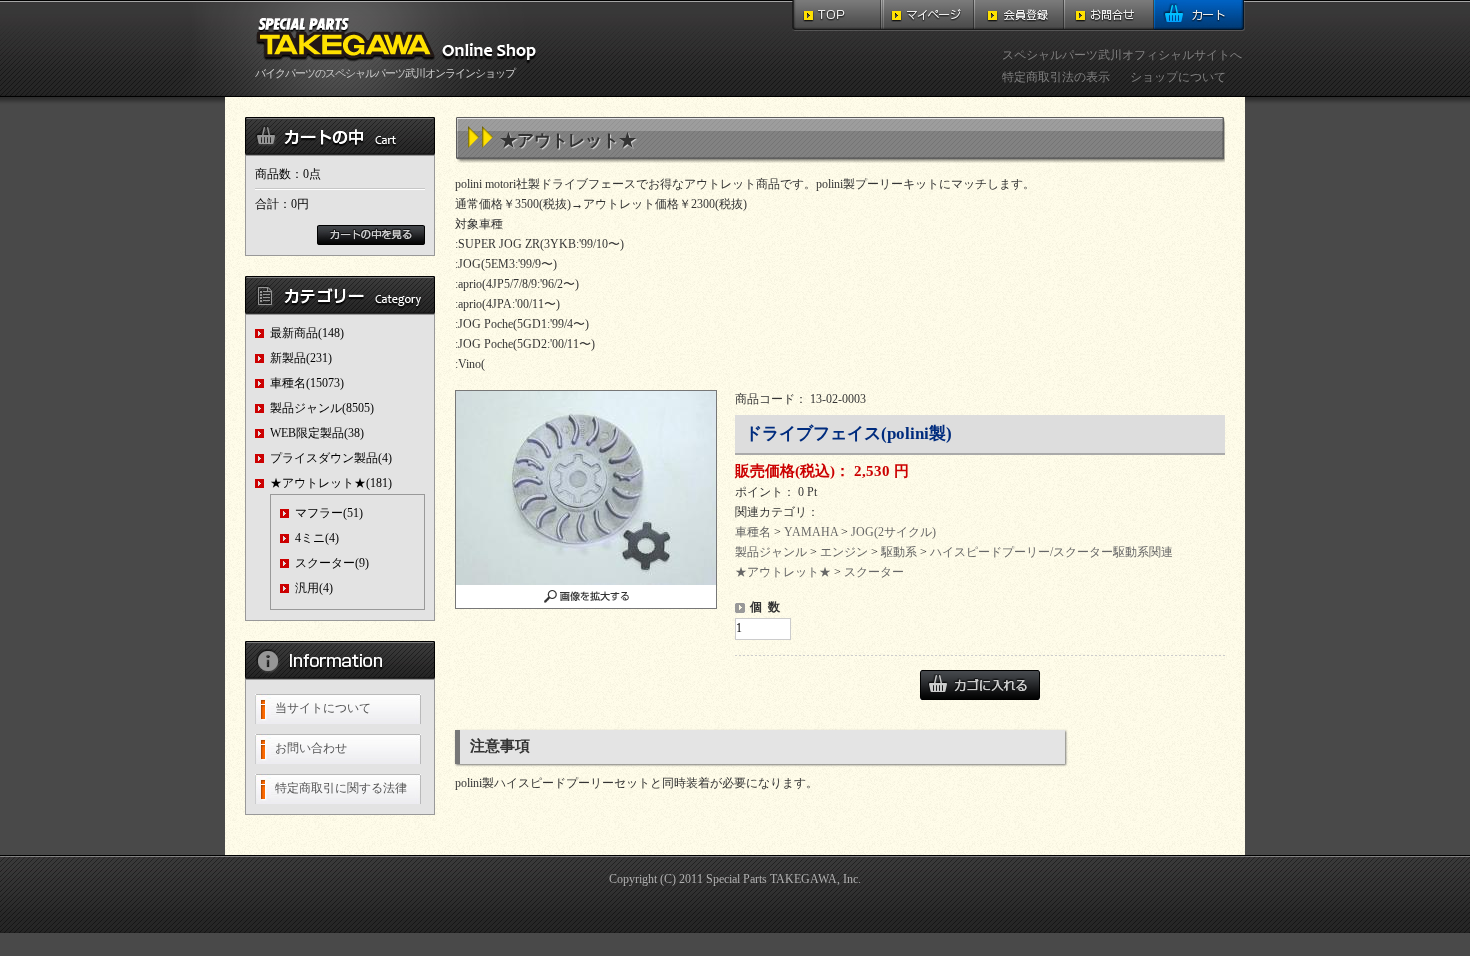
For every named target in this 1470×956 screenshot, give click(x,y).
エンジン (844, 552)
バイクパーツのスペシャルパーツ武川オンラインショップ (385, 73)
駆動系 (899, 552)
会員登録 (1019, 15)
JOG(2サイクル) (893, 532)
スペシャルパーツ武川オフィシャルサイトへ (1122, 55)
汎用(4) (314, 588)
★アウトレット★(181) (331, 483)
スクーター (874, 572)
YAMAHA (811, 532)
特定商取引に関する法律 (341, 788)
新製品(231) (301, 358)
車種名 (753, 532)
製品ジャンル (771, 552)
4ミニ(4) (317, 538)
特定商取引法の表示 (1056, 77)
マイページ (928, 15)
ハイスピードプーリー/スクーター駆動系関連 (1051, 552)
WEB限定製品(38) (317, 433)
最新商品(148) (307, 333)
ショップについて (1178, 77)
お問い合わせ (311, 748)
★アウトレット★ (783, 572)
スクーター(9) (332, 563)
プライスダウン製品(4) (331, 458)
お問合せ (1109, 15)
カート (1199, 15)
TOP (837, 15)
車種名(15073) (307, 383)
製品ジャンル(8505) (322, 408)
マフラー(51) (329, 513)
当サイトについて (323, 708)
